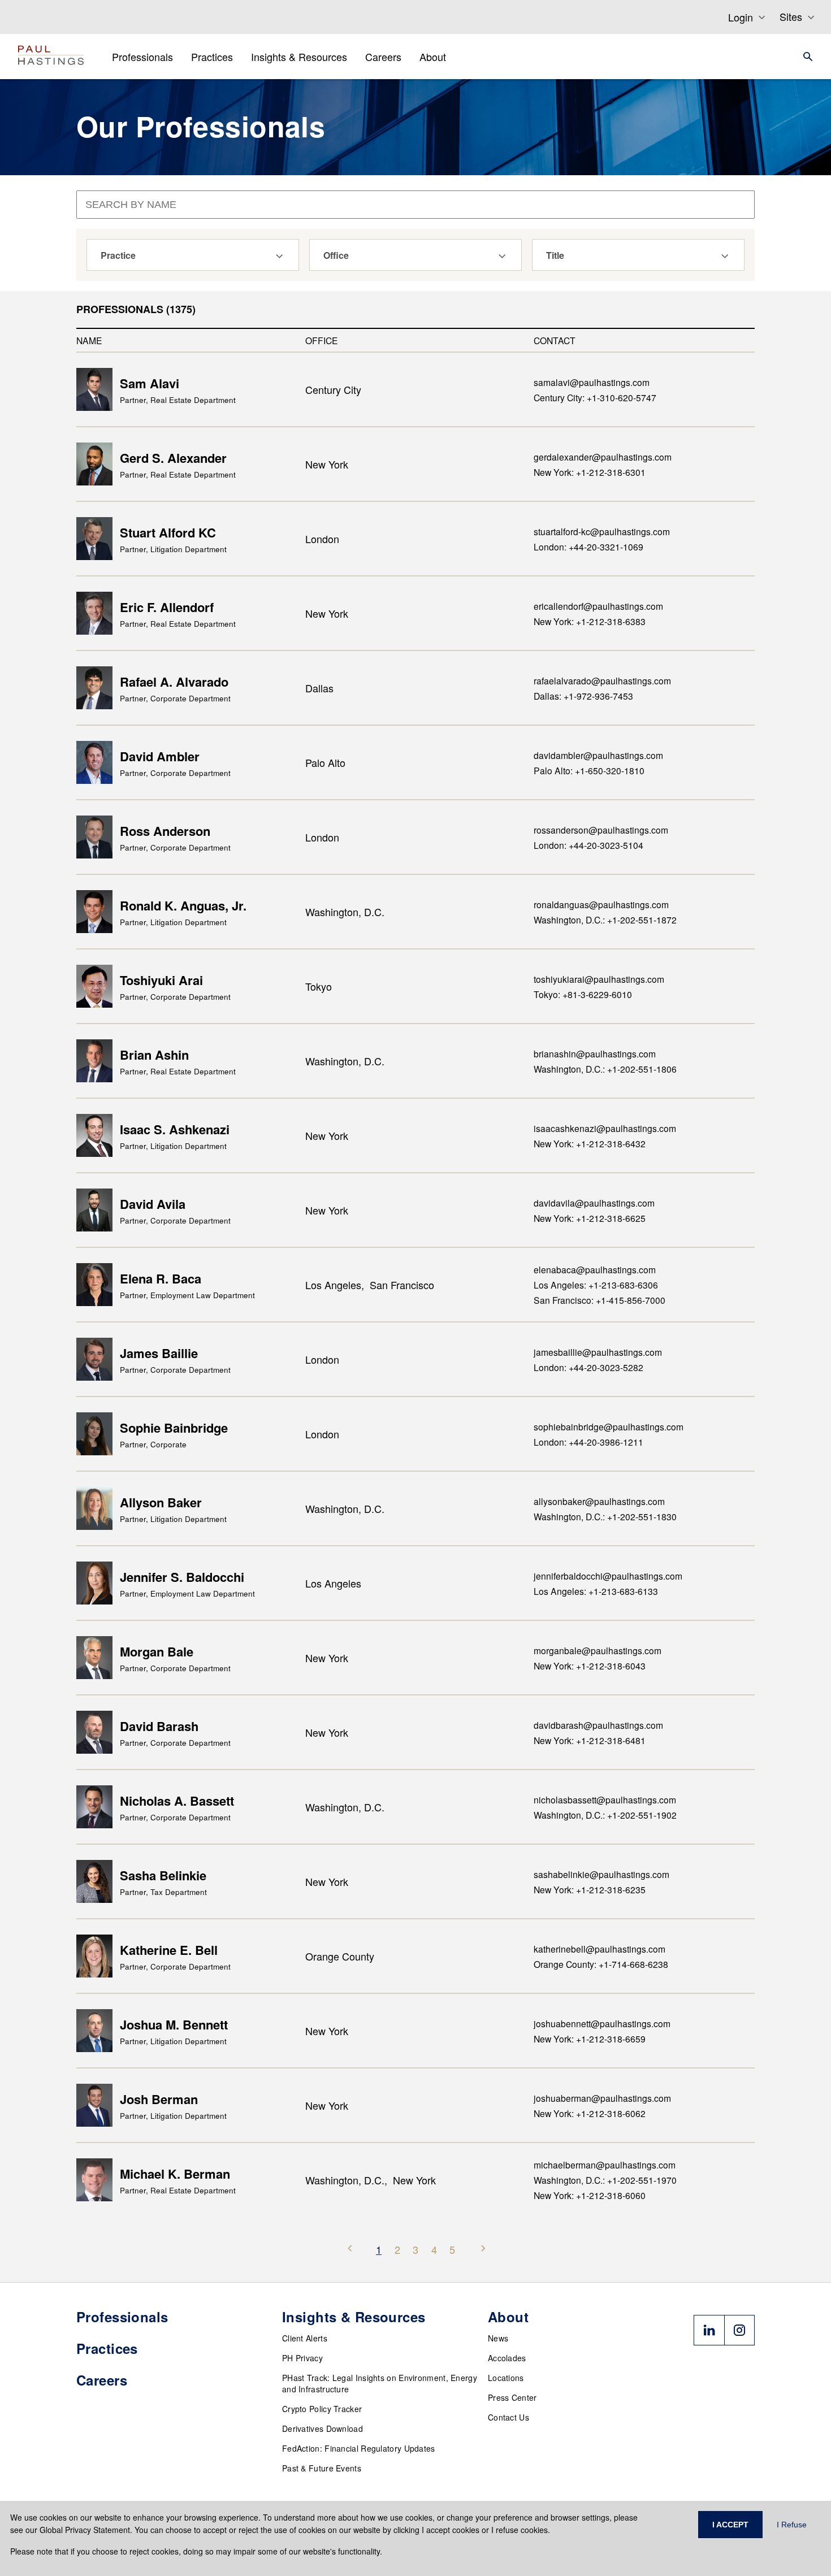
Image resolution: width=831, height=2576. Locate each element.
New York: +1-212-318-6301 (590, 472)
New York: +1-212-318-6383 (590, 621)
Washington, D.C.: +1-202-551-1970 (605, 2180)
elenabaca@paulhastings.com (595, 1269)
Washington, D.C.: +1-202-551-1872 (605, 920)
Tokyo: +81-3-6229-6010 (583, 994)
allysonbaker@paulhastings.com (599, 1501)
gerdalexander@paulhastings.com (603, 457)
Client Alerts (305, 2338)
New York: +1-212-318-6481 (590, 1740)
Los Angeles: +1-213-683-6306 (596, 1285)
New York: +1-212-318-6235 (590, 1889)
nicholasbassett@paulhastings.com (605, 1799)
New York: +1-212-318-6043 (590, 1666)
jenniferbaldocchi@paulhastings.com (608, 1576)
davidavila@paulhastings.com (594, 1203)
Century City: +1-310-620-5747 (595, 397)
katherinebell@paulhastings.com (600, 1949)
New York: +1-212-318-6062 (590, 2113)
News (498, 2338)
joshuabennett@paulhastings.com (602, 2023)
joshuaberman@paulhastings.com (602, 2098)
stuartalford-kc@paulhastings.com (602, 531)
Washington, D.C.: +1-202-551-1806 (605, 1069)
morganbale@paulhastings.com (598, 1650)
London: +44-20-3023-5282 (588, 1367)
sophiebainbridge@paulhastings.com (609, 1426)
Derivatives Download (323, 2428)
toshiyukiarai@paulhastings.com (599, 979)
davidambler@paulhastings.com (598, 755)
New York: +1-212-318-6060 (590, 2195)
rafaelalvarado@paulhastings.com (602, 680)
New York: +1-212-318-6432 (590, 1143)
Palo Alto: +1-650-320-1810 (589, 770)
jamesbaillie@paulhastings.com (598, 1352)
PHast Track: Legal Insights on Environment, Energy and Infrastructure (380, 2383)
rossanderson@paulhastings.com (601, 830)
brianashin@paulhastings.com (595, 1053)
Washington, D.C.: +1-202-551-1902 (605, 1815)
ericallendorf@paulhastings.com (598, 606)
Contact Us (508, 2417)
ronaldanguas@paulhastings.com (601, 904)
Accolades (507, 2358)
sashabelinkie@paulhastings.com (601, 1874)
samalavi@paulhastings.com (592, 382)
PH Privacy (302, 2358)
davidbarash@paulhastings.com (598, 1725)
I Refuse (792, 2525)
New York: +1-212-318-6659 (590, 2039)
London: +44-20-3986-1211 (588, 1442)
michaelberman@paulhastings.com (605, 2165)
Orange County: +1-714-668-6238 (601, 1964)
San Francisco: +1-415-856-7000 (600, 1300)
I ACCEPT (730, 2525)
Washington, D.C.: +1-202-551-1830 (605, 1516)
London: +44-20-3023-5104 (588, 845)
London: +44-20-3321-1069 (588, 547)
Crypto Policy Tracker (322, 2409)
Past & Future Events (322, 2468)
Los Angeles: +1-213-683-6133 (596, 1591)
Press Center (512, 2397)
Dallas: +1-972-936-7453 (583, 696)
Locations (506, 2378)
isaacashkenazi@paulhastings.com (605, 1128)
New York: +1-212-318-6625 (590, 1218)
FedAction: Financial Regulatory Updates (359, 2448)
